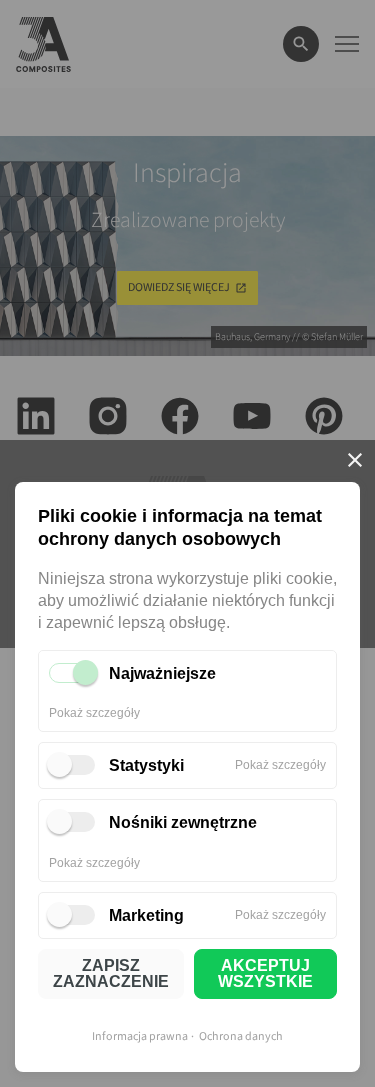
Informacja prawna (140, 1036)
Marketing (146, 915)
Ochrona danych (241, 1036)
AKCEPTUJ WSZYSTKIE (265, 973)
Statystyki (146, 765)
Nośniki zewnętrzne (183, 822)
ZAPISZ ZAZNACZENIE (111, 973)
